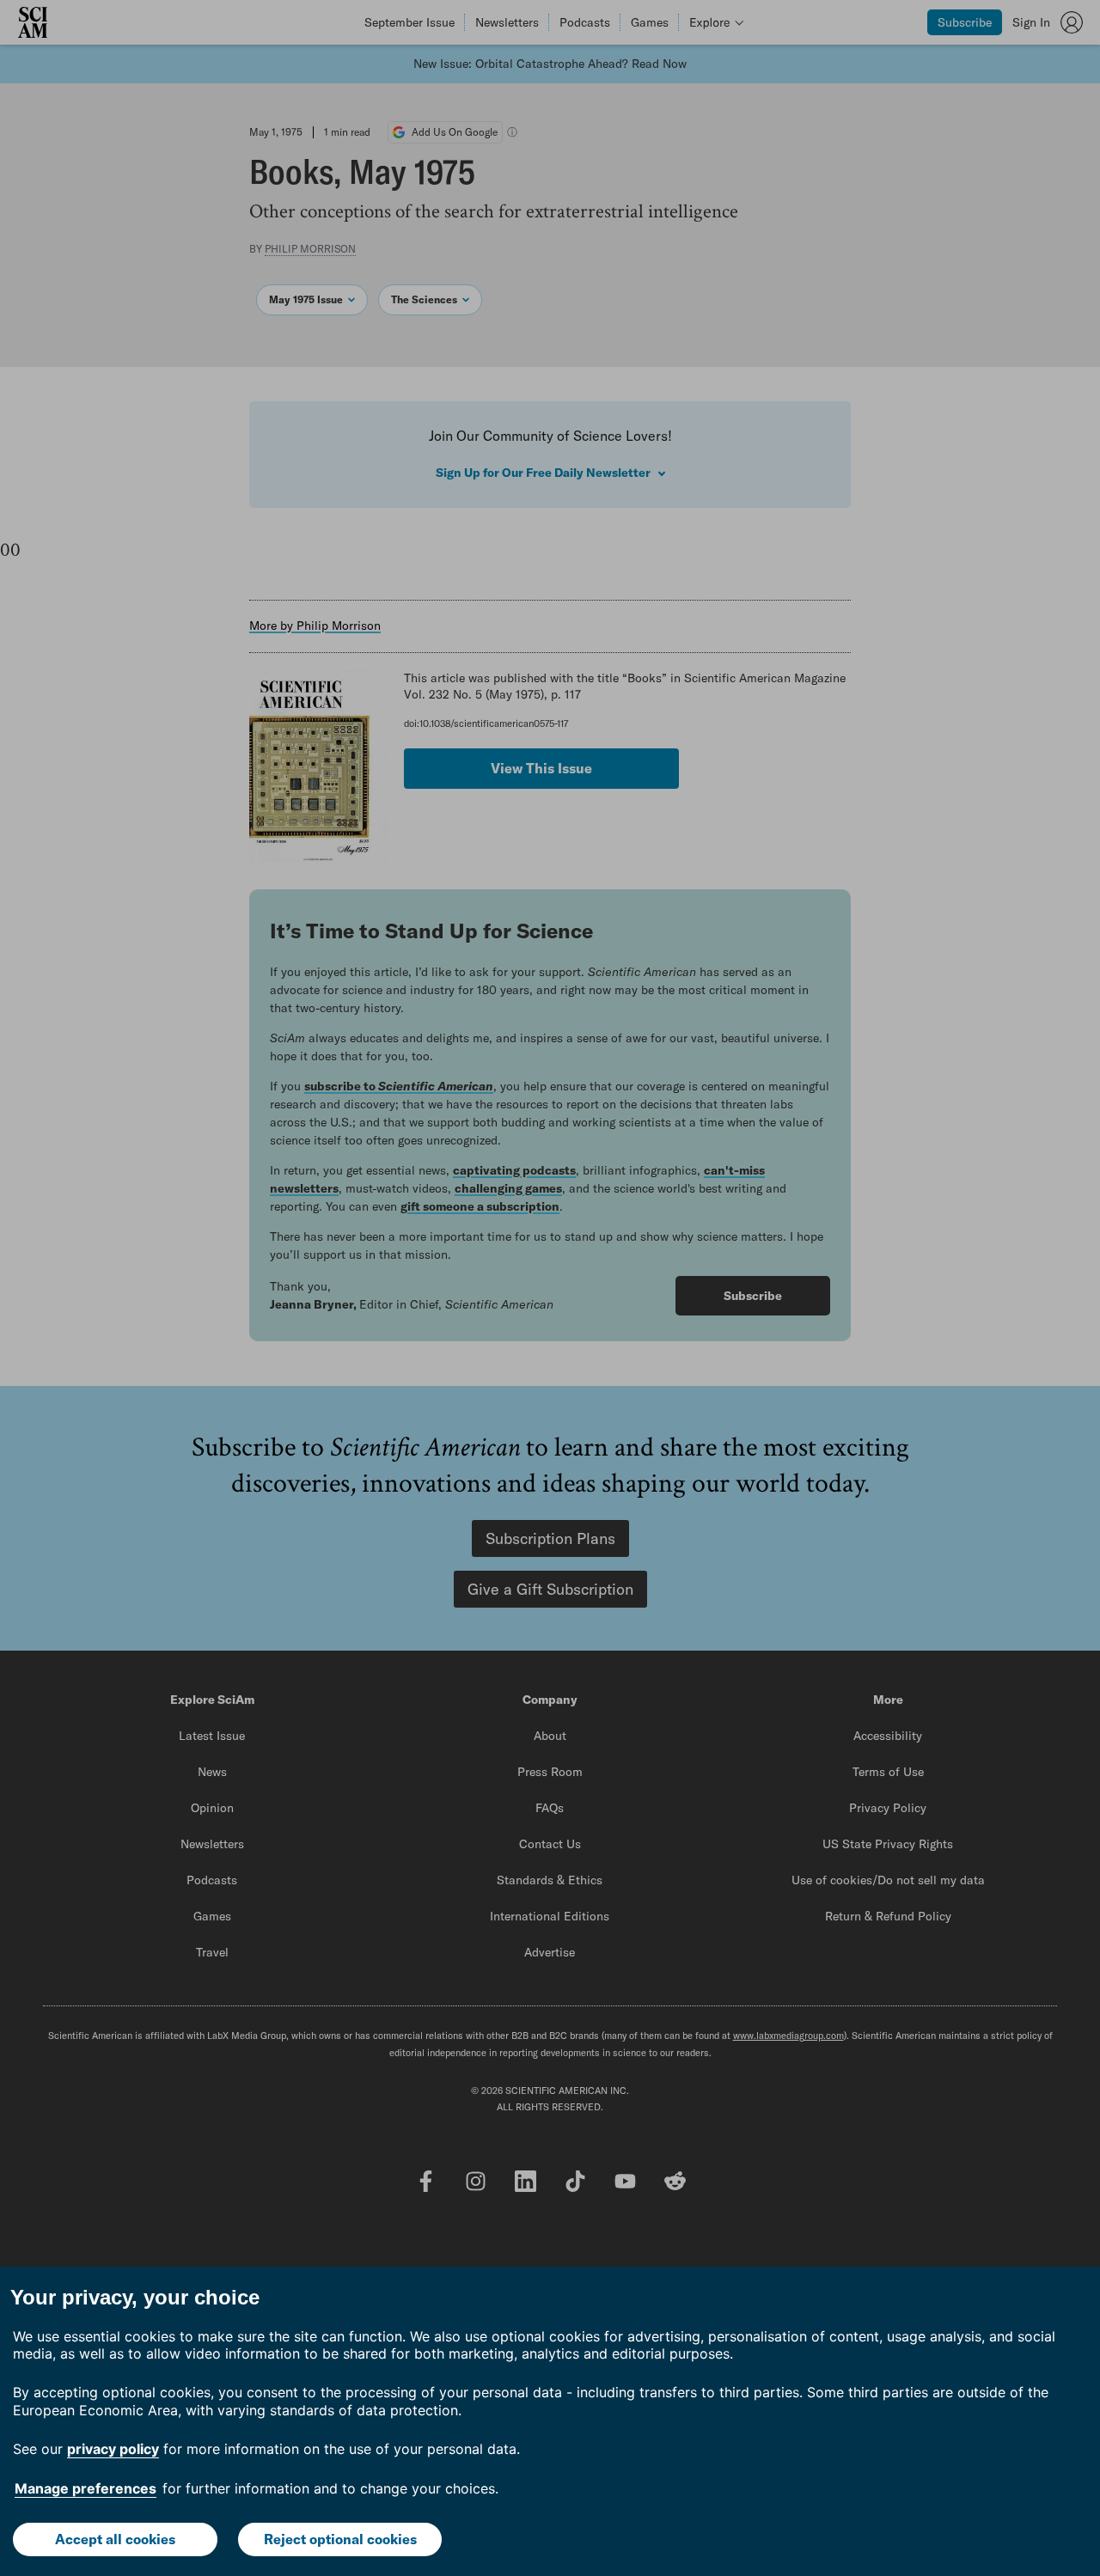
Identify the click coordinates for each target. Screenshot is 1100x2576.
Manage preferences (86, 2488)
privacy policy (113, 2449)
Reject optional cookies (340, 2539)
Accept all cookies (115, 2539)
